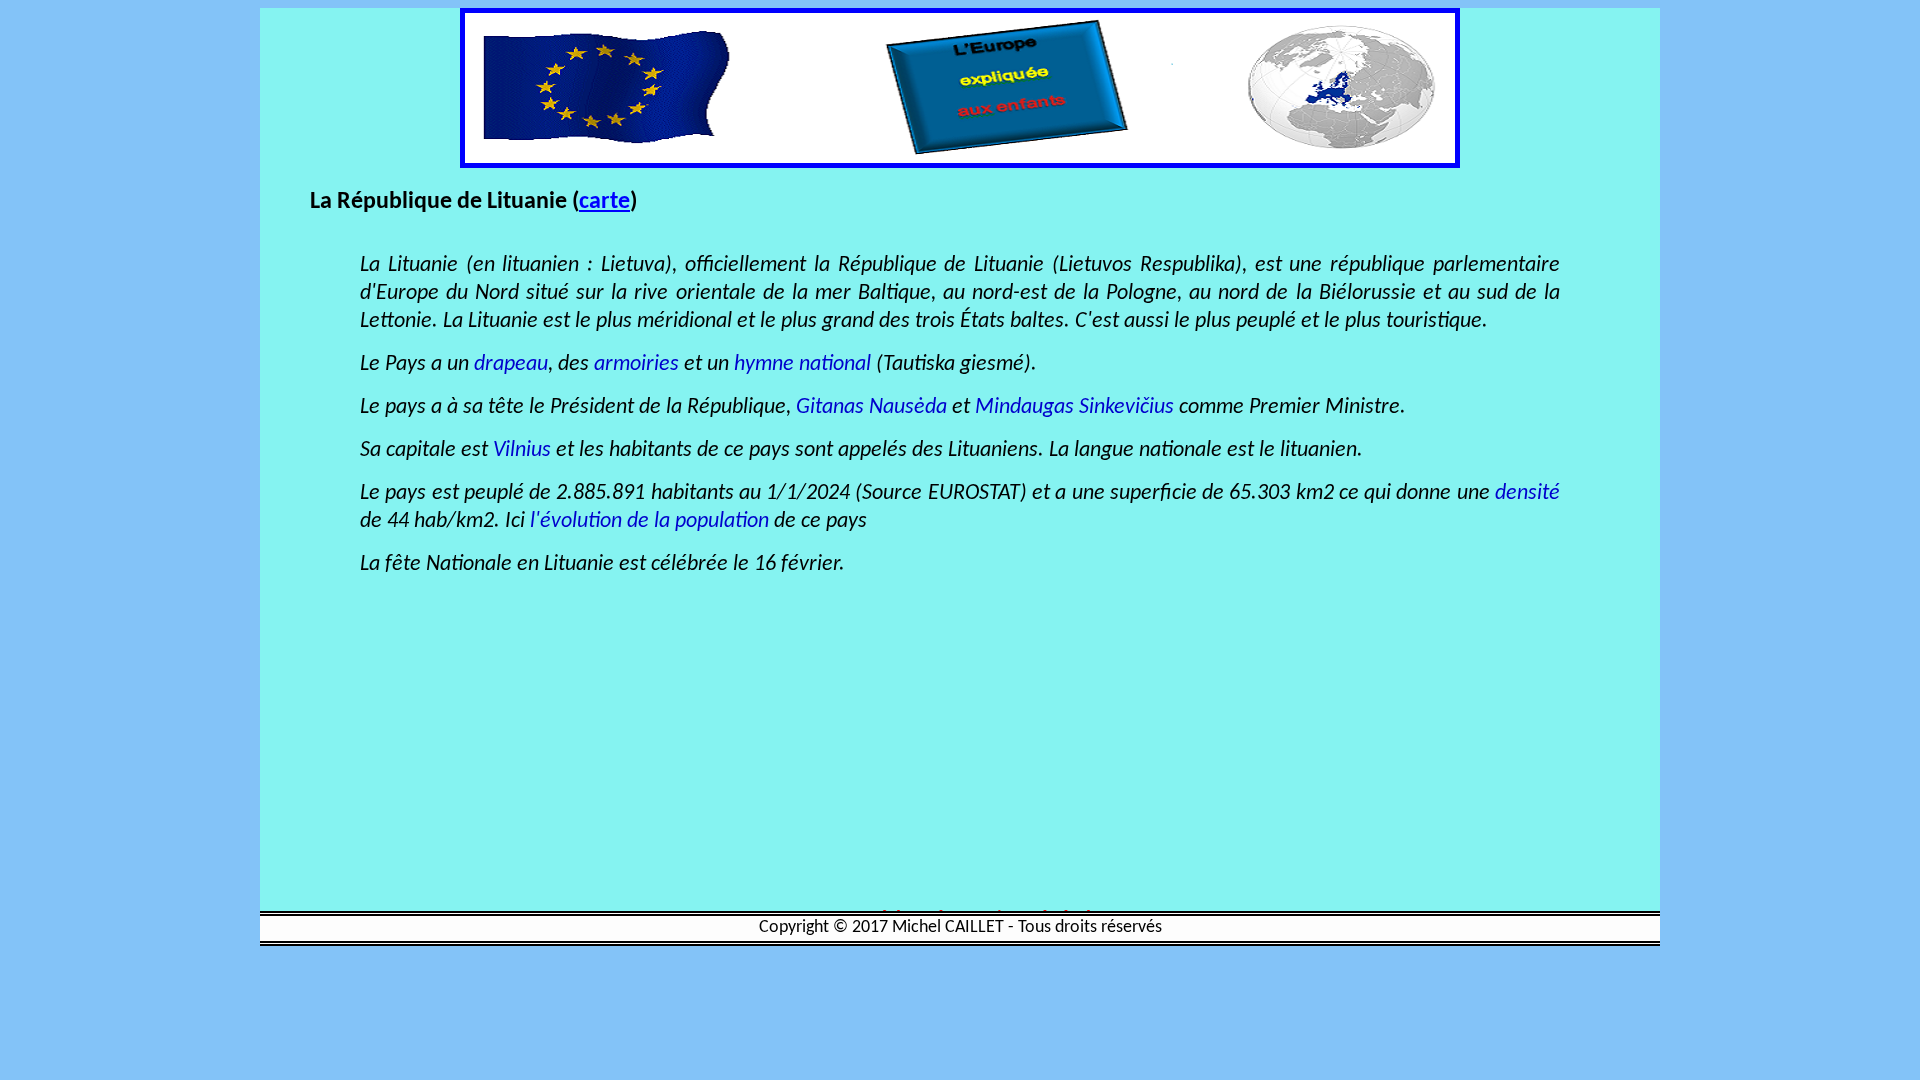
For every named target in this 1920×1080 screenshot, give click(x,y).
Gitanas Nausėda (871, 407)
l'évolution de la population (647, 521)
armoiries (636, 364)
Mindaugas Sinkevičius (1074, 407)
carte (604, 202)
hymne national (802, 364)
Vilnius (522, 450)
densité (1527, 493)
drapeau (511, 364)
